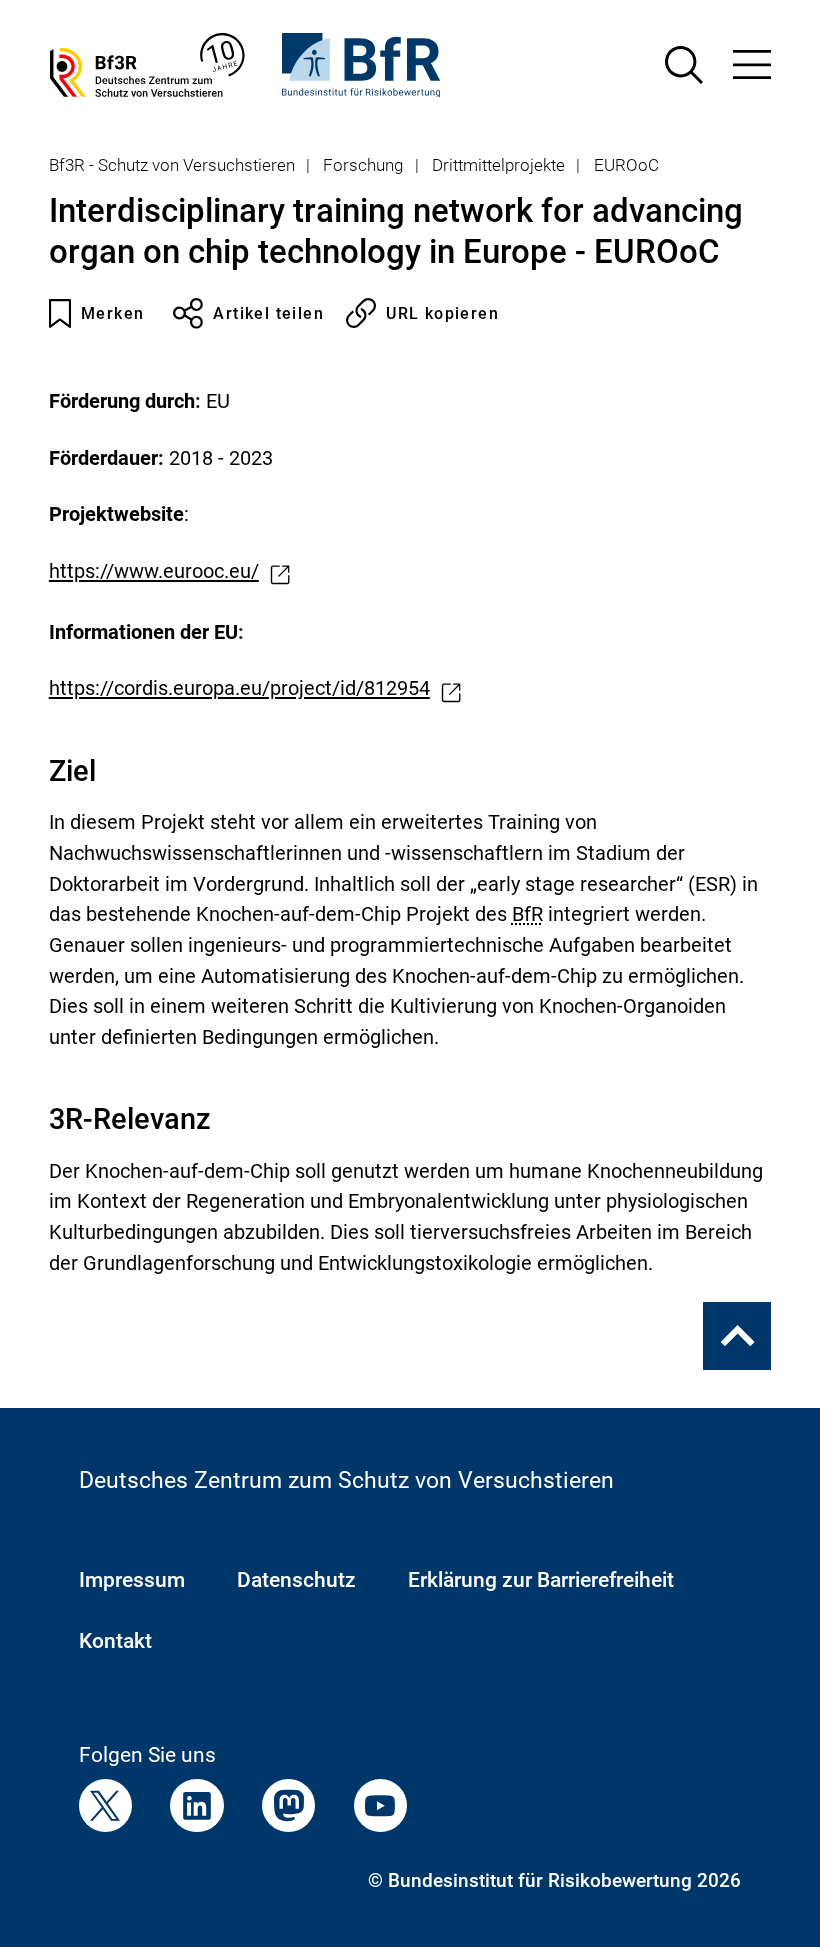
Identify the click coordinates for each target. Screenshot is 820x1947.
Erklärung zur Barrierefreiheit (541, 1579)
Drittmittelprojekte (498, 165)
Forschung (363, 165)
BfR (527, 914)
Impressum (132, 1579)
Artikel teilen (268, 313)
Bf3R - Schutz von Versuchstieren (172, 165)
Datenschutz (296, 1579)
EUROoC (626, 165)
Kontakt (115, 1640)
